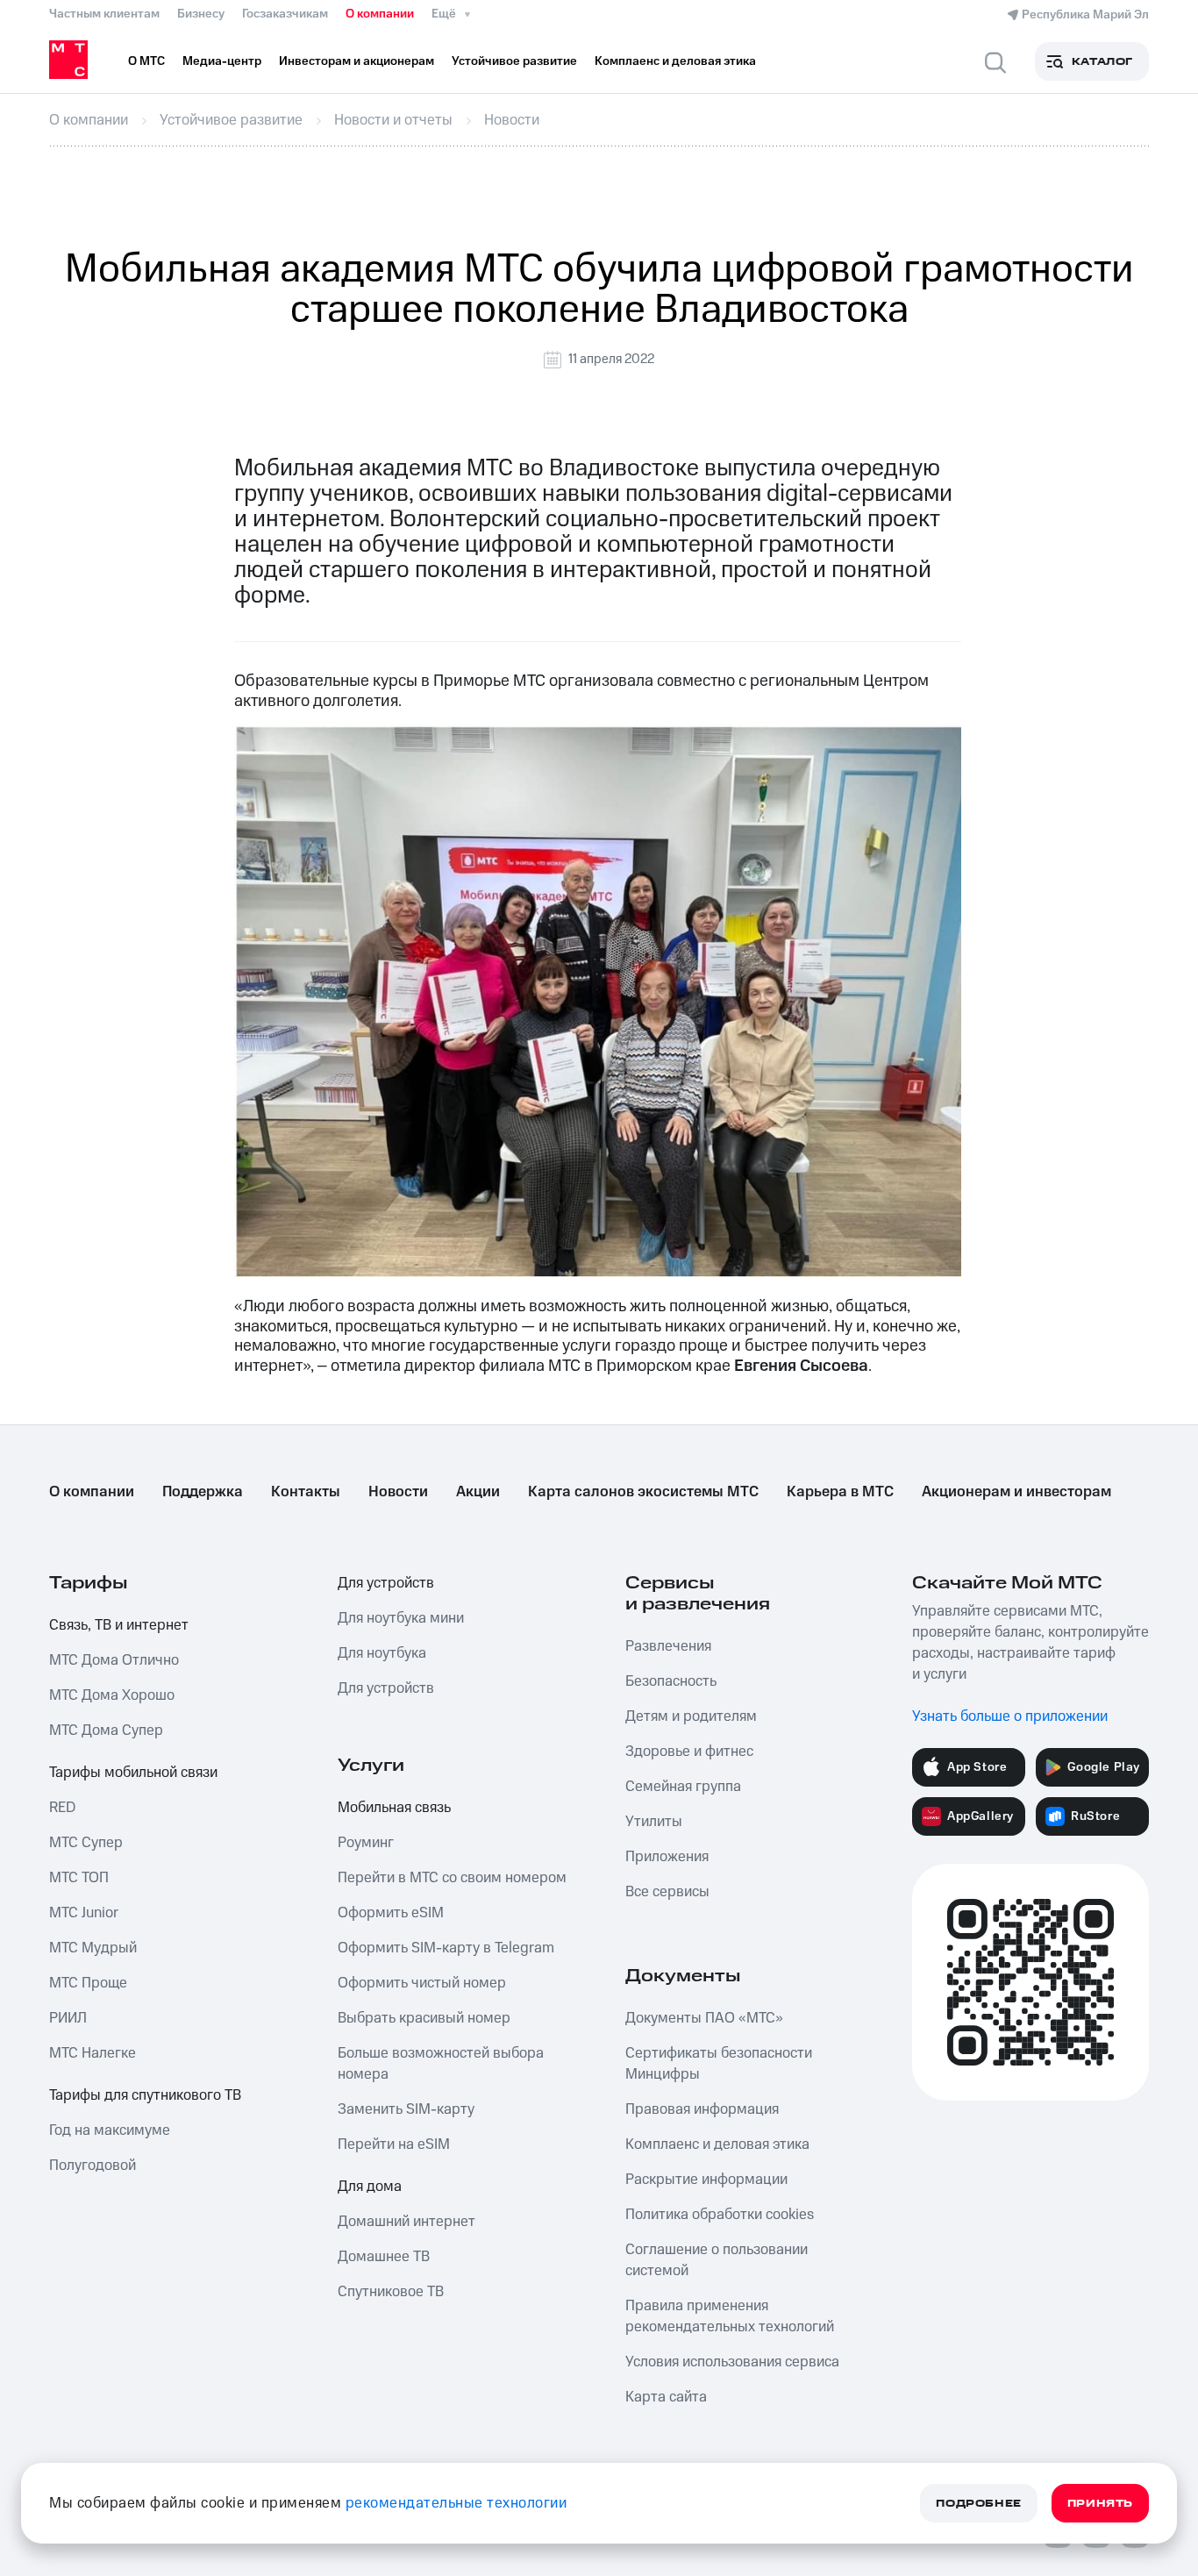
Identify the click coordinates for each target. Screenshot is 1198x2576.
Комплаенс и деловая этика (717, 2144)
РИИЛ (68, 2018)
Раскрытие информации (706, 2180)
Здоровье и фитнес (689, 1752)
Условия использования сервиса (732, 2362)
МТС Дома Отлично (114, 1660)
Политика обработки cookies (720, 2215)
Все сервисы (667, 1892)
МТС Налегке (93, 2053)
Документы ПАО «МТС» (704, 2018)
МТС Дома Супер (106, 1730)
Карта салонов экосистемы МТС (643, 1492)
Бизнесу (201, 14)
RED (62, 1808)
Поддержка (203, 1492)
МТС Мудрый (93, 1948)
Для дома (370, 2187)
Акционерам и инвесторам (1016, 1492)
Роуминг (366, 1843)
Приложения (667, 1857)
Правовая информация (702, 2109)
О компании (380, 14)
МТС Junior (84, 1913)
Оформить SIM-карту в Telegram (446, 1948)
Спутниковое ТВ (391, 2292)
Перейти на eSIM (394, 2144)
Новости (398, 1492)
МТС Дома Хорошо (112, 1695)
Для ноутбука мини (401, 1618)
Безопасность (671, 1681)
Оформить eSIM (391, 1913)
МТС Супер (86, 1843)
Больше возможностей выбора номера (441, 2064)
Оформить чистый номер (422, 1983)
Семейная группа (683, 1787)
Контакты (306, 1492)
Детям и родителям (691, 1716)
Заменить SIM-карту (406, 2109)
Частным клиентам (104, 14)
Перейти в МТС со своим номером (452, 1878)
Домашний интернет (406, 2222)
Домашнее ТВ (384, 2257)
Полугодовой (93, 2166)
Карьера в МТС (840, 1492)
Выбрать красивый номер (424, 2018)
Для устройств (386, 1583)
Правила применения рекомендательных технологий (730, 2316)
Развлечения (668, 1646)
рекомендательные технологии (456, 2503)
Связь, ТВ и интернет (119, 1625)
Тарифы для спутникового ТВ (145, 2095)
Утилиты (654, 1822)
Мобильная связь (394, 1808)
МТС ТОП (79, 1878)
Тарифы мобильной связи (133, 1773)
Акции (478, 1492)
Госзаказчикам (285, 14)
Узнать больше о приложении (1010, 1716)
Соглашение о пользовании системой (717, 2260)
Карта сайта (666, 2397)
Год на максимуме (110, 2130)
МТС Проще (88, 1983)
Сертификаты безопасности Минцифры (719, 2064)
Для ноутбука (382, 1653)
